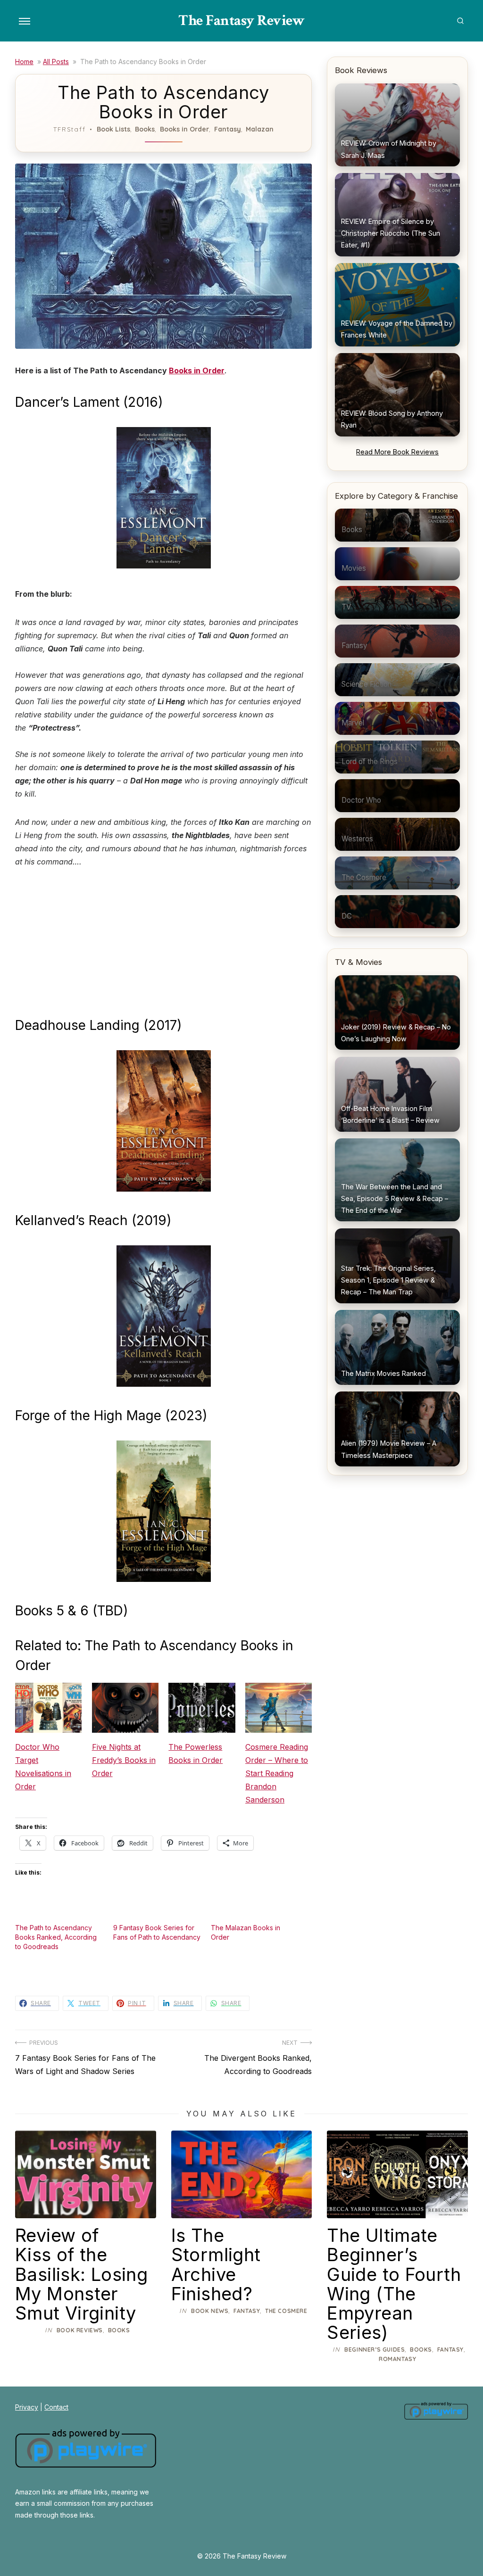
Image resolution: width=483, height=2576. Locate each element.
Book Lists (113, 129)
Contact (56, 2407)
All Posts (56, 62)
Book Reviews (80, 2330)
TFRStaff (70, 129)
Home (24, 62)
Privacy (27, 2407)
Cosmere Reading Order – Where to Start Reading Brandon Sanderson (277, 1773)
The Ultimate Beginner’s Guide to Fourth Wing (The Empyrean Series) (394, 2284)
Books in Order (184, 129)
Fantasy (228, 129)
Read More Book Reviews (397, 452)
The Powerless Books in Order (196, 1753)
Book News (210, 2311)
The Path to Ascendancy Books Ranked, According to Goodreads (56, 1937)
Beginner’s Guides (375, 2350)
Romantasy (397, 2359)
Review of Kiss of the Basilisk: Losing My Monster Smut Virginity (81, 2274)
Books (145, 129)
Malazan (260, 129)
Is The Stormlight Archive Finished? (216, 2264)
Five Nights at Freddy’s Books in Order (124, 1760)
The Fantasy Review (241, 21)
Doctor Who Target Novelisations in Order (43, 1767)
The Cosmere (286, 2311)
